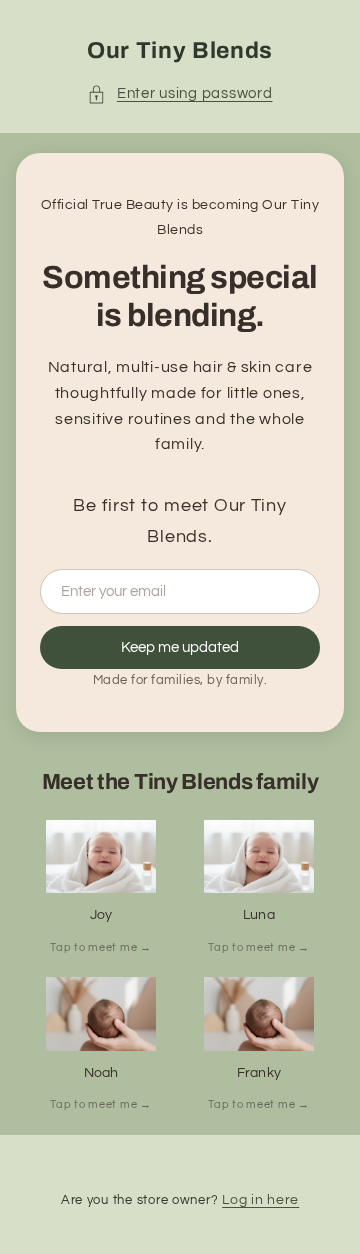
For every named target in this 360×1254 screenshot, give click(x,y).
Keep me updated (180, 647)
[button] (179, 94)
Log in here (260, 1200)
